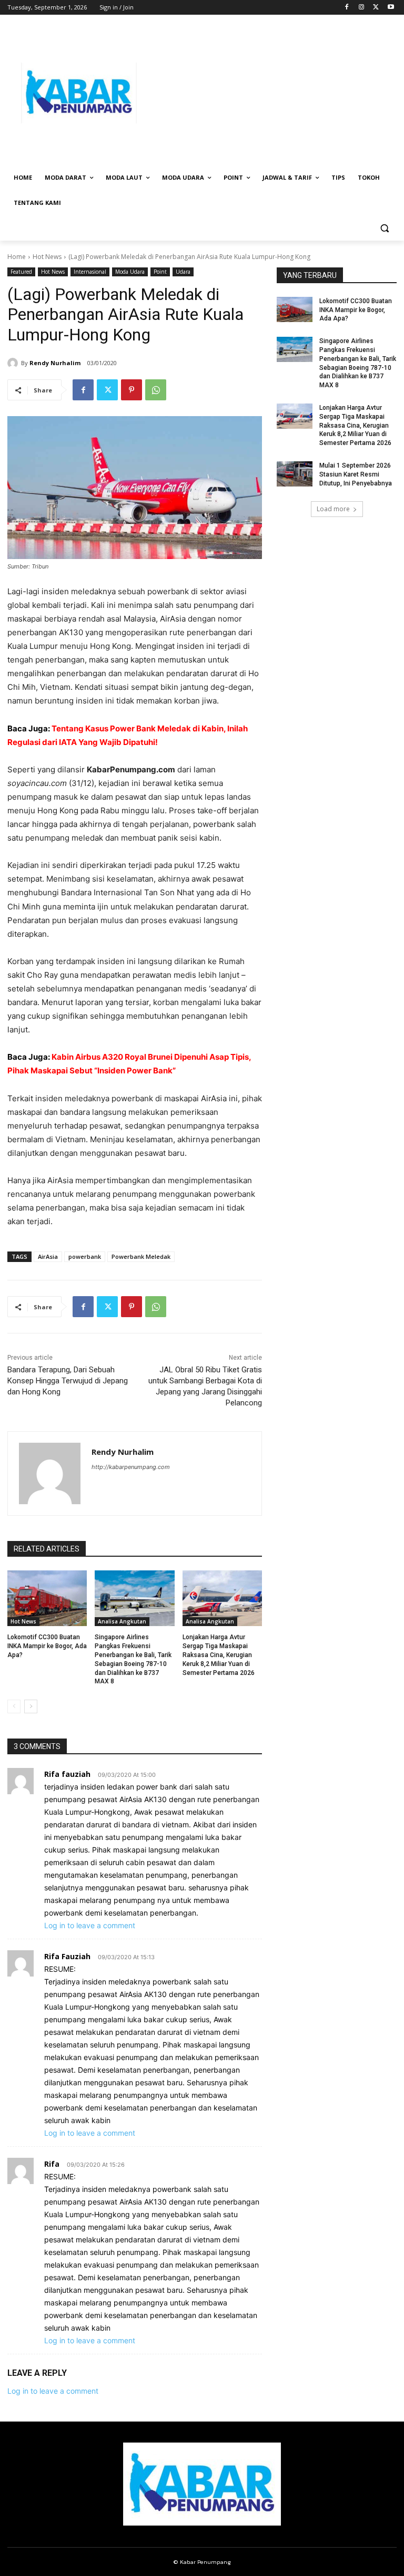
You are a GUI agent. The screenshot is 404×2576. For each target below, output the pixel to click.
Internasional (90, 272)
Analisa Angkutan (122, 1621)
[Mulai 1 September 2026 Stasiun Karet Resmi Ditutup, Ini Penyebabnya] (295, 474)
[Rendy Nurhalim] (14, 363)
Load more (333, 509)
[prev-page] (14, 1706)
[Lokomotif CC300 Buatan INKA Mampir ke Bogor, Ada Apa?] (47, 1598)
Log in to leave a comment (90, 1925)
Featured (21, 272)
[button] (384, 228)
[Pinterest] (132, 390)
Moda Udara (130, 272)
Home (17, 257)
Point (160, 272)
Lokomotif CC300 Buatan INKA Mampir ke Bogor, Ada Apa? (47, 1646)
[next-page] (31, 1706)
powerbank (85, 1256)
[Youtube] (391, 8)
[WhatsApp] (156, 390)
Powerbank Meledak (141, 1256)
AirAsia (48, 1256)
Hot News (47, 257)
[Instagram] (362, 8)
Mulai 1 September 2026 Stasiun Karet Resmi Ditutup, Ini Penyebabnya (356, 474)
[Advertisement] (274, 93)
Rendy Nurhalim (55, 363)
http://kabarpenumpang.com (131, 1467)
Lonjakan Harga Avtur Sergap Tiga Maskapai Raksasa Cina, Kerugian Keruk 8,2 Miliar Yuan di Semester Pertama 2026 (219, 1655)
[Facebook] (347, 8)
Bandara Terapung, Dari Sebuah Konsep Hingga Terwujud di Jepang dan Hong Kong (68, 1381)
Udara (183, 272)
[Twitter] (376, 8)
